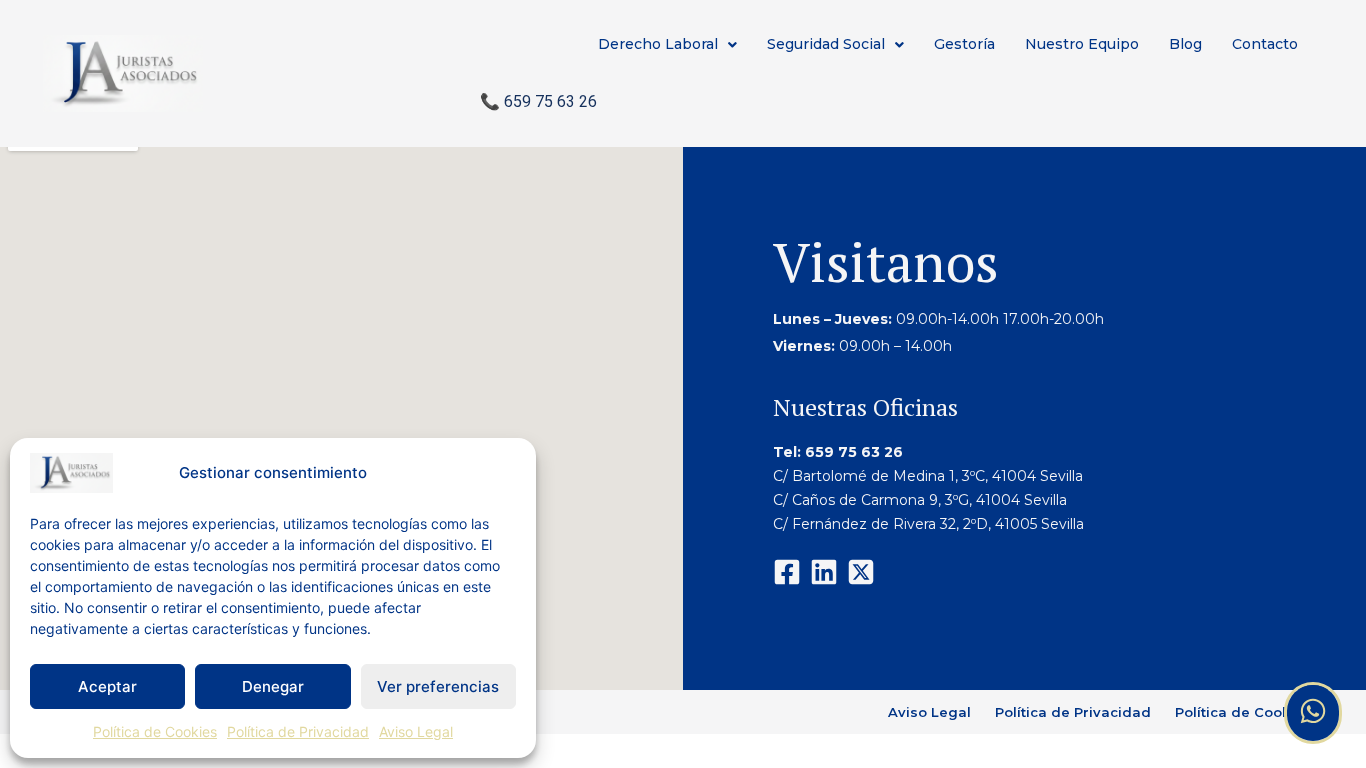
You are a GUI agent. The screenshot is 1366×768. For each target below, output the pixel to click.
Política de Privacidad (298, 731)
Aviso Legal (416, 731)
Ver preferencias (438, 686)
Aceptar (107, 686)
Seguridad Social (826, 44)
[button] (667, 44)
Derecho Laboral (658, 44)
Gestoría (964, 44)
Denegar (273, 686)
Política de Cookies (155, 731)
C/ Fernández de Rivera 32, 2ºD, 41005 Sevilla (930, 524)
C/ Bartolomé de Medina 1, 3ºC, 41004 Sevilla (928, 476)
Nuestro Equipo (1082, 44)
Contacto (1265, 44)
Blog (1185, 44)
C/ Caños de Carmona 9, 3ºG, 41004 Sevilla (920, 500)
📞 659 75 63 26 (538, 101)
